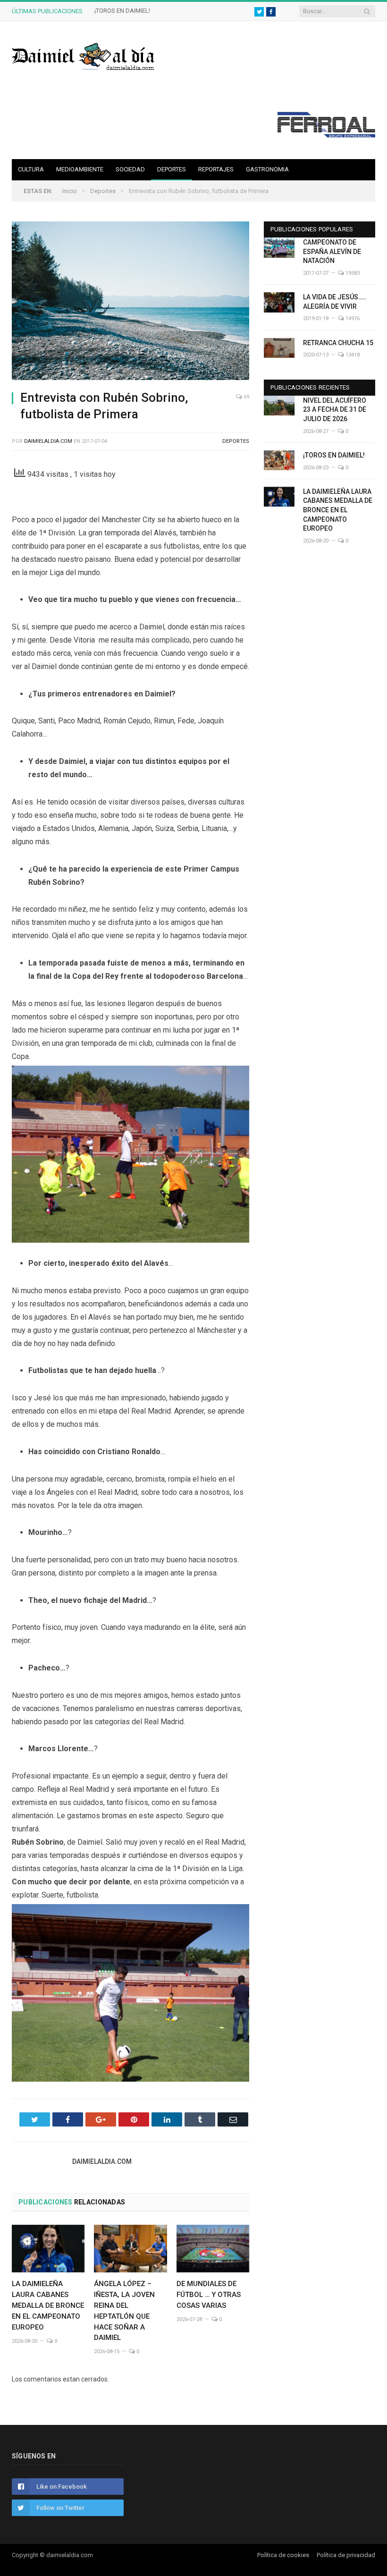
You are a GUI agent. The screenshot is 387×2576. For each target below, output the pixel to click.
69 (246, 397)
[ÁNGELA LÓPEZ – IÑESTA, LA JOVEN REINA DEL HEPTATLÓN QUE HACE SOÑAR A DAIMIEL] (130, 2249)
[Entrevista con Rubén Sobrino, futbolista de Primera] (130, 302)
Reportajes (216, 169)
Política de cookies (283, 2555)
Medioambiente (80, 169)
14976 (352, 318)
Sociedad (130, 169)
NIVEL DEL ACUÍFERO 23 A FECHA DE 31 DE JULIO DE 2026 (335, 410)
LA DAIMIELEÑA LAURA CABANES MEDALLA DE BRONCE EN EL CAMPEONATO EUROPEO (48, 2305)
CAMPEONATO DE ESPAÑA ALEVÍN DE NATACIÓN (332, 251)
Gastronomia (267, 169)
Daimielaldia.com (48, 441)
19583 (352, 273)
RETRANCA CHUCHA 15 (338, 343)
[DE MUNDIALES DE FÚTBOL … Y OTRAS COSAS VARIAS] (213, 2249)
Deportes (172, 169)
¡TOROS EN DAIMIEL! (122, 11)
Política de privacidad (346, 2555)
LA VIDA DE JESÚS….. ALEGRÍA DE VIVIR (335, 302)
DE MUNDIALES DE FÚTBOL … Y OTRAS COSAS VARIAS (209, 2295)
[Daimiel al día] (84, 55)
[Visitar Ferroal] (326, 135)
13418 (352, 355)
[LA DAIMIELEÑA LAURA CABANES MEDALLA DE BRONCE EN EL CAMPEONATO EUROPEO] (48, 2249)
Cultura (31, 169)
